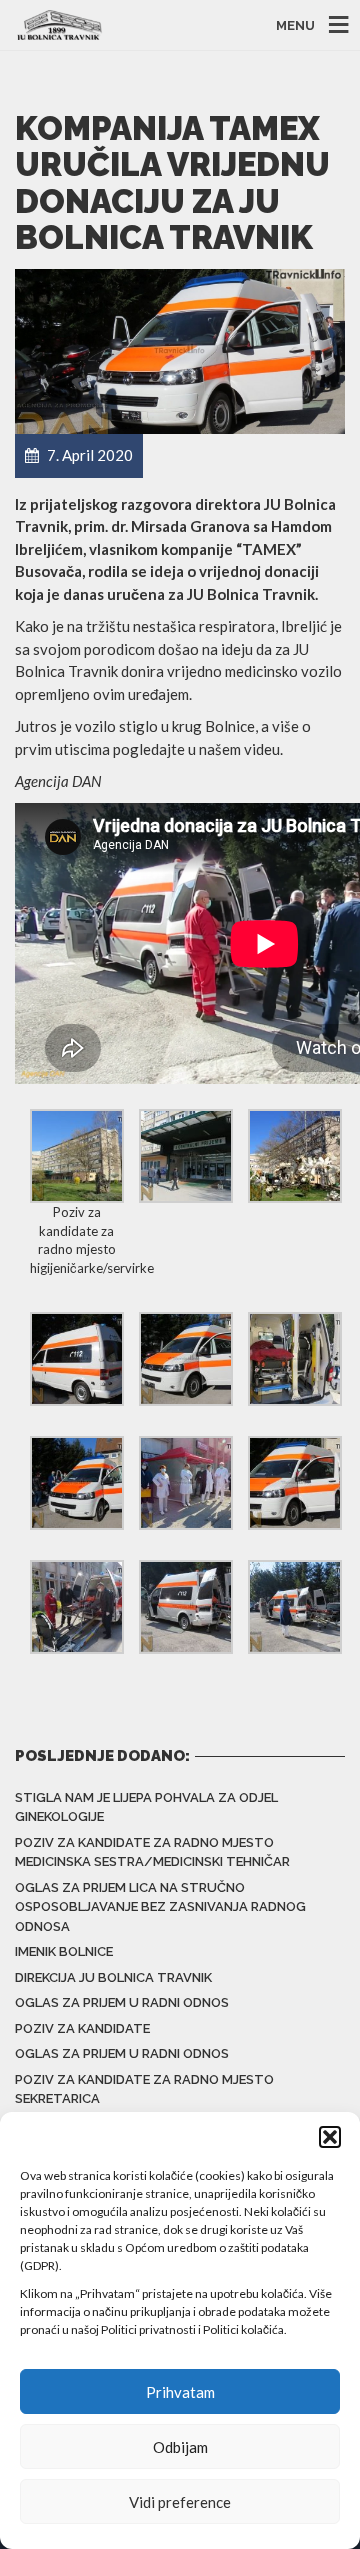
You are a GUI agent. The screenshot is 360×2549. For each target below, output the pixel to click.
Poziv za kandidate (82, 2028)
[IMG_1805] (77, 1357)
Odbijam (180, 2447)
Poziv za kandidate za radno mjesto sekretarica (144, 2089)
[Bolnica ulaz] (186, 1154)
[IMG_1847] (295, 1605)
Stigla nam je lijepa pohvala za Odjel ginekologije (146, 1807)
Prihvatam (180, 2392)
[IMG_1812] (186, 1357)
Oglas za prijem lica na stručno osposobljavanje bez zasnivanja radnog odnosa (160, 1907)
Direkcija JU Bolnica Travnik (113, 1977)
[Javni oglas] (77, 1154)
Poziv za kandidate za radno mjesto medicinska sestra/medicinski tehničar (152, 1852)
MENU (295, 25)
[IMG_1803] (295, 1154)
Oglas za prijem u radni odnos (122, 2002)
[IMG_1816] (295, 1357)
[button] (330, 2137)
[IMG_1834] (295, 1481)
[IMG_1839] (77, 1605)
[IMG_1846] (186, 1605)
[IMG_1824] (186, 1481)
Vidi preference (180, 2502)
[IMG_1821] (77, 1481)
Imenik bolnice (64, 1951)
